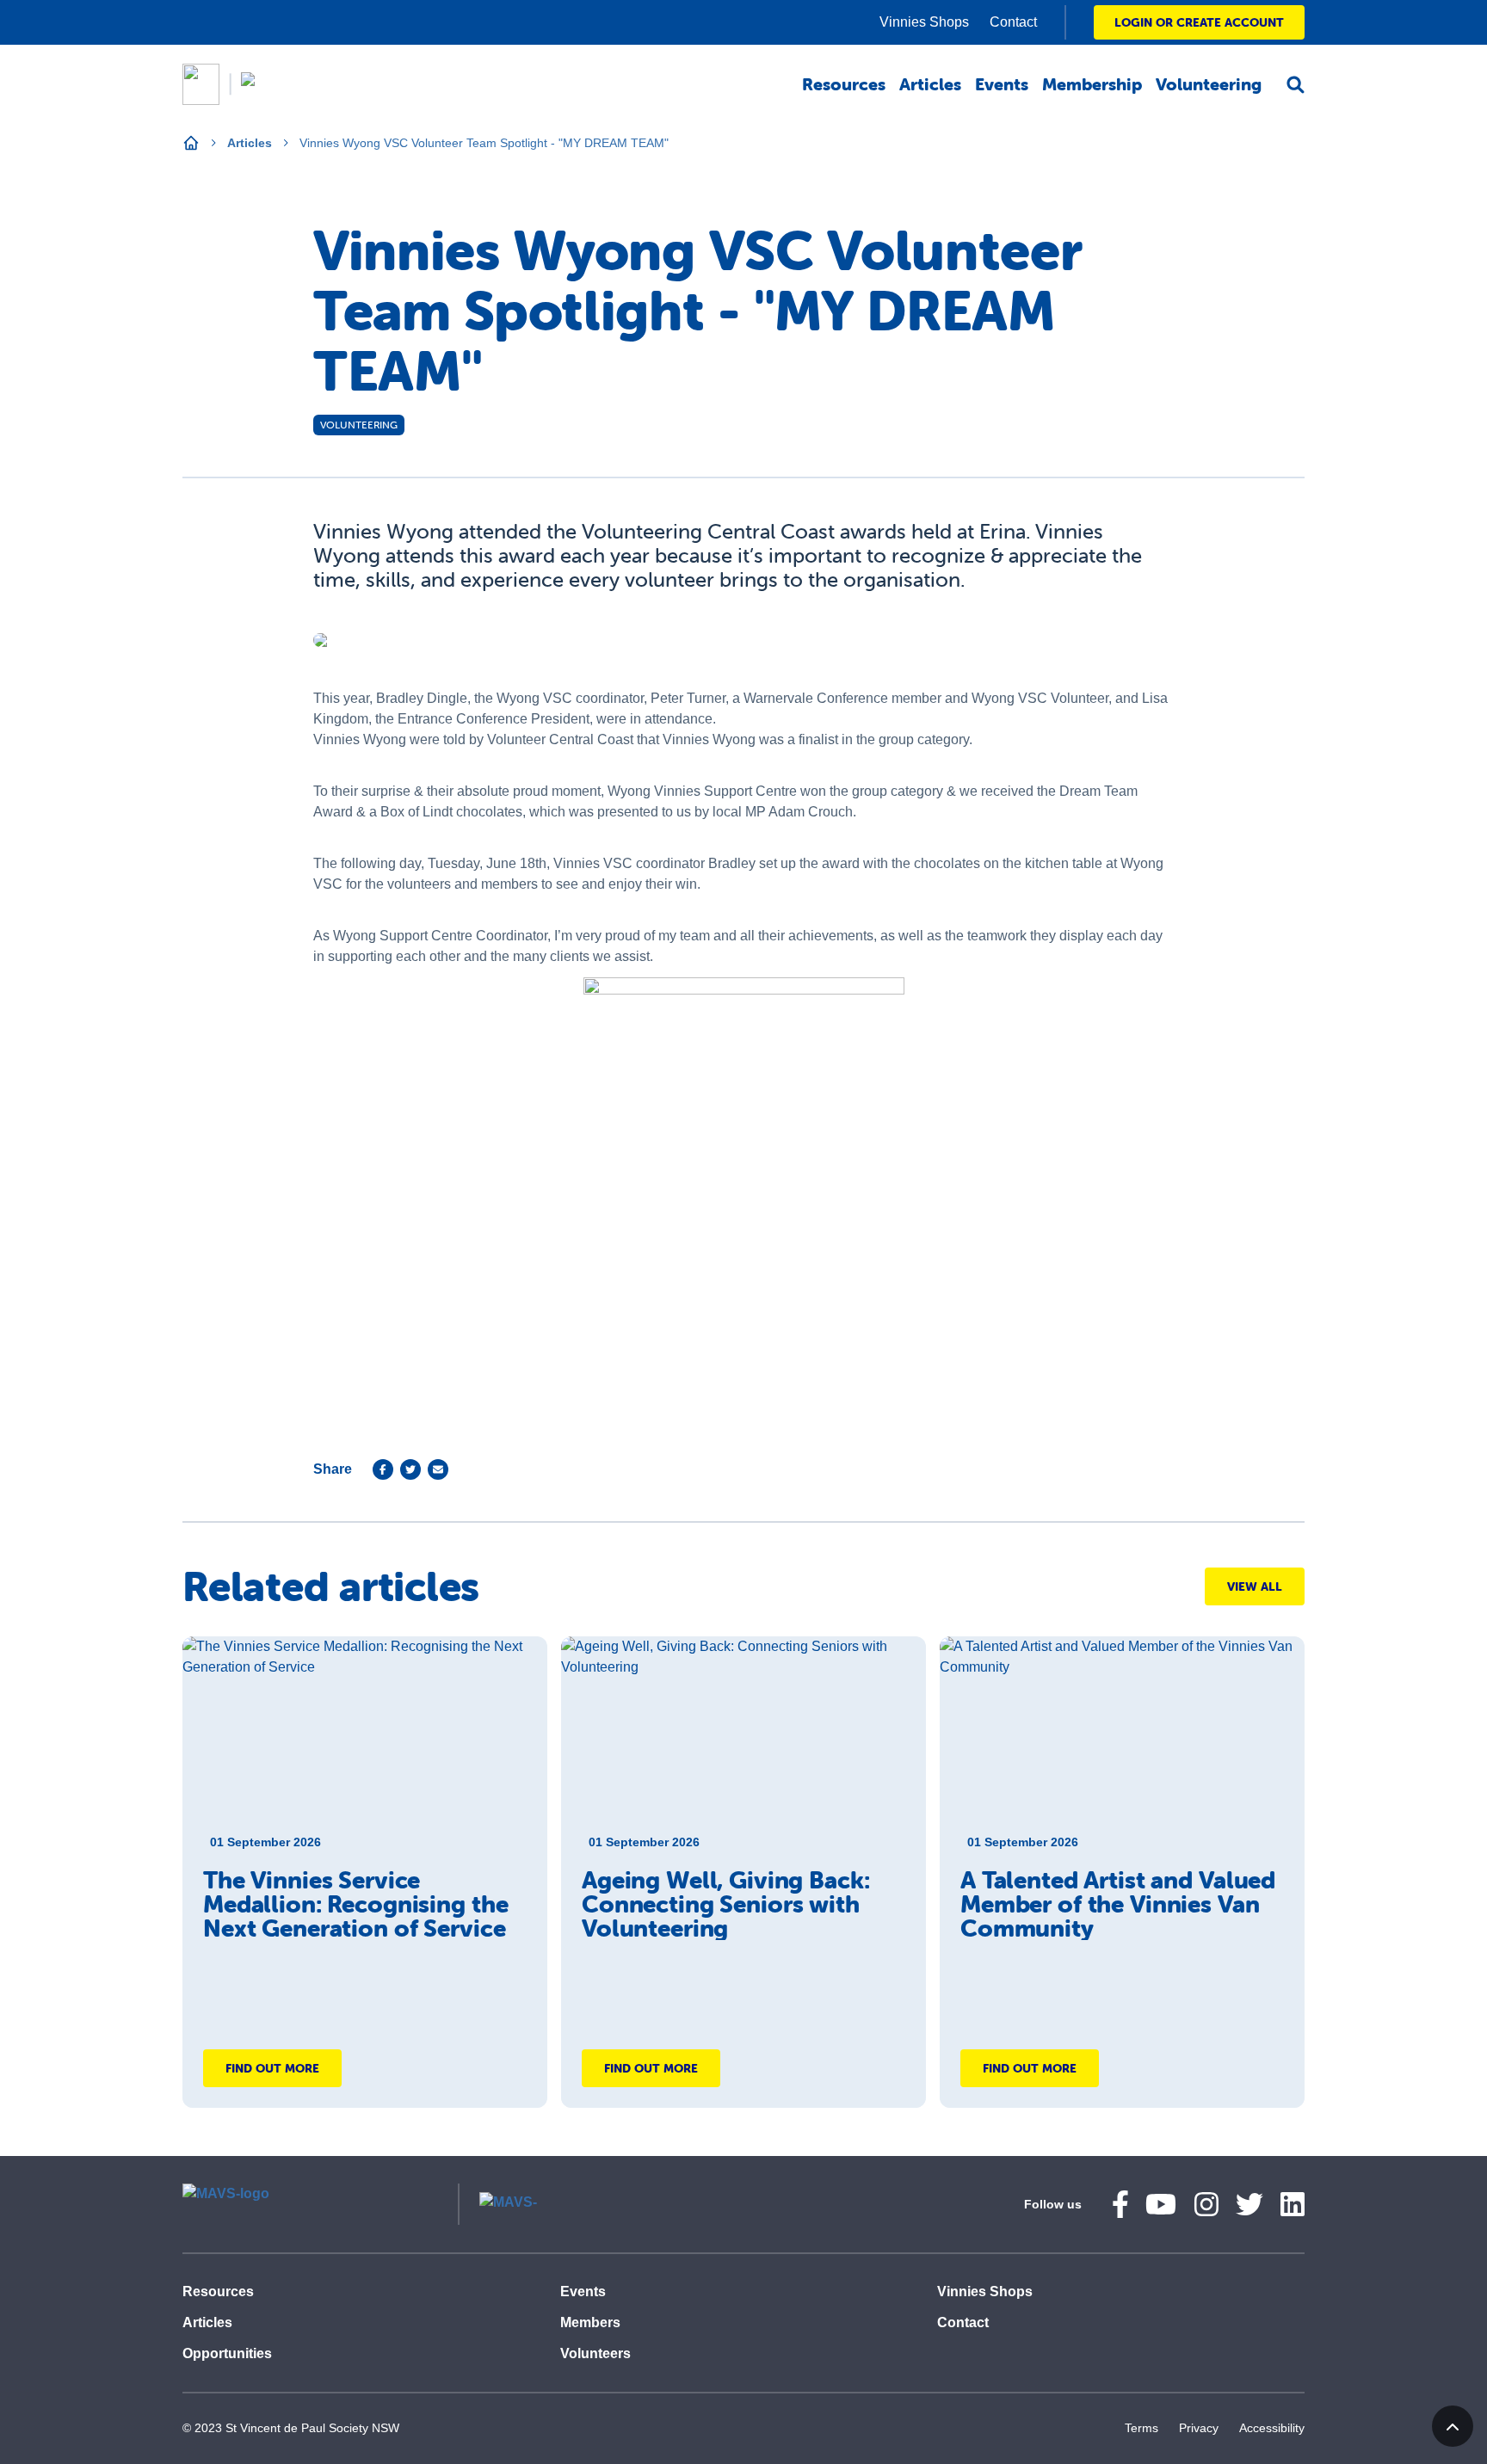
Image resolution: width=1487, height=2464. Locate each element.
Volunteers (595, 2353)
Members (590, 2322)
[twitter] (410, 1469)
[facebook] (383, 1469)
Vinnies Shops (985, 2292)
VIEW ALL (1255, 1586)
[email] (438, 1469)
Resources (218, 2292)
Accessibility (1272, 2428)
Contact (963, 2322)
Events (583, 2292)
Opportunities (227, 2353)
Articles (250, 143)
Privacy (1199, 2428)
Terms (1141, 2428)
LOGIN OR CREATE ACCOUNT (1199, 22)
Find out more (272, 2068)
